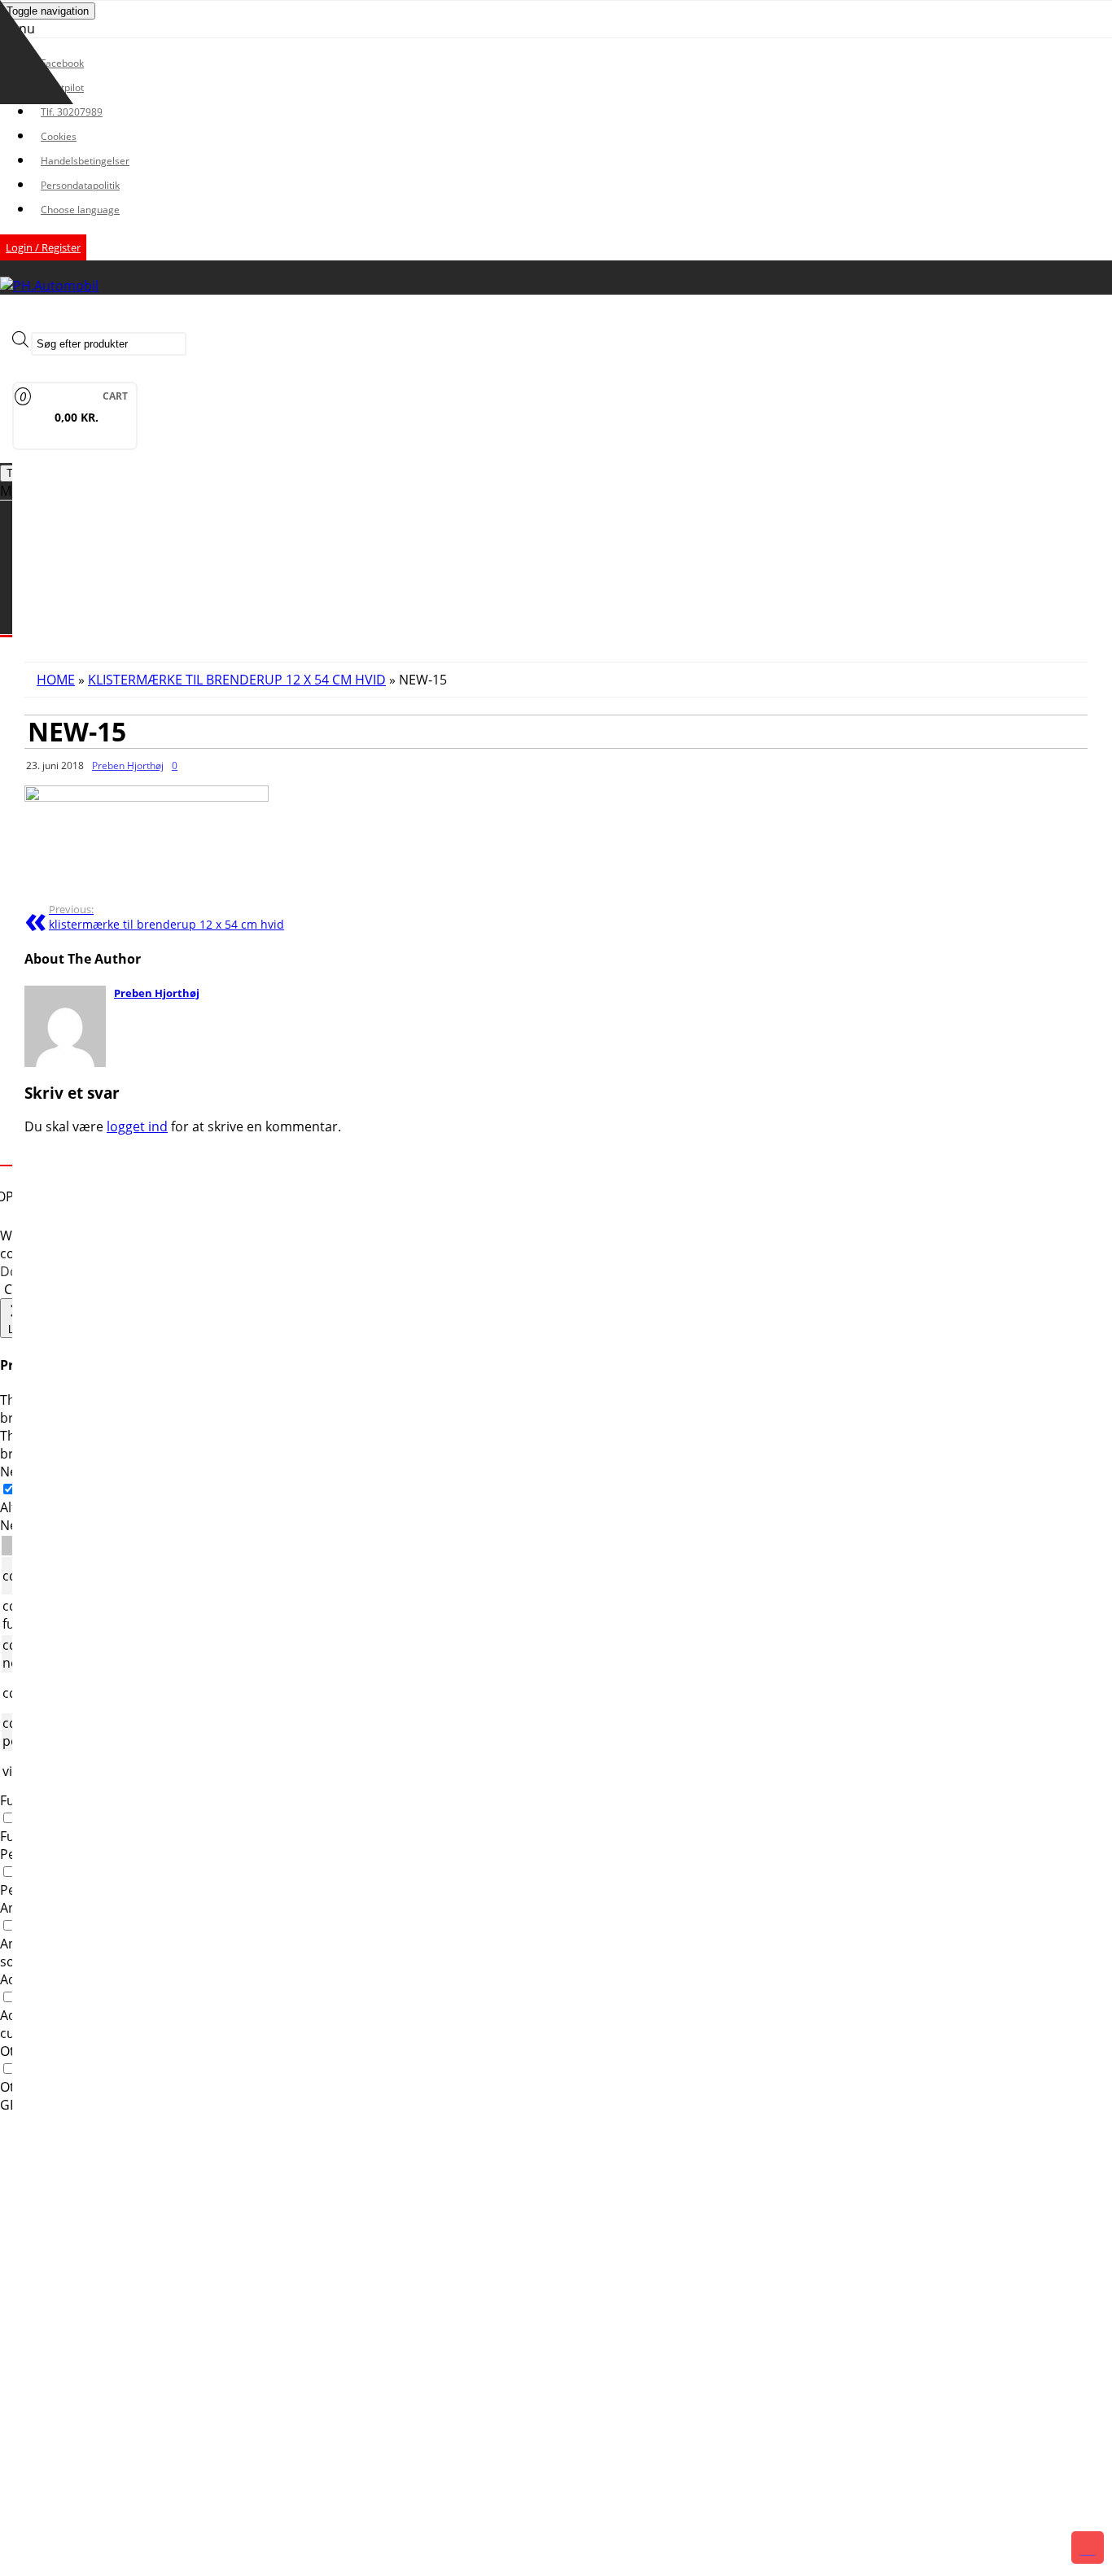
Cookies (59, 136)
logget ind (137, 1126)
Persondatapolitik (80, 185)
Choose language (80, 210)
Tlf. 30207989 (72, 112)
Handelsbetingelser (85, 161)
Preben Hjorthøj (128, 765)
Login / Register (43, 247)
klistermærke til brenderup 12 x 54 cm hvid (166, 917)
